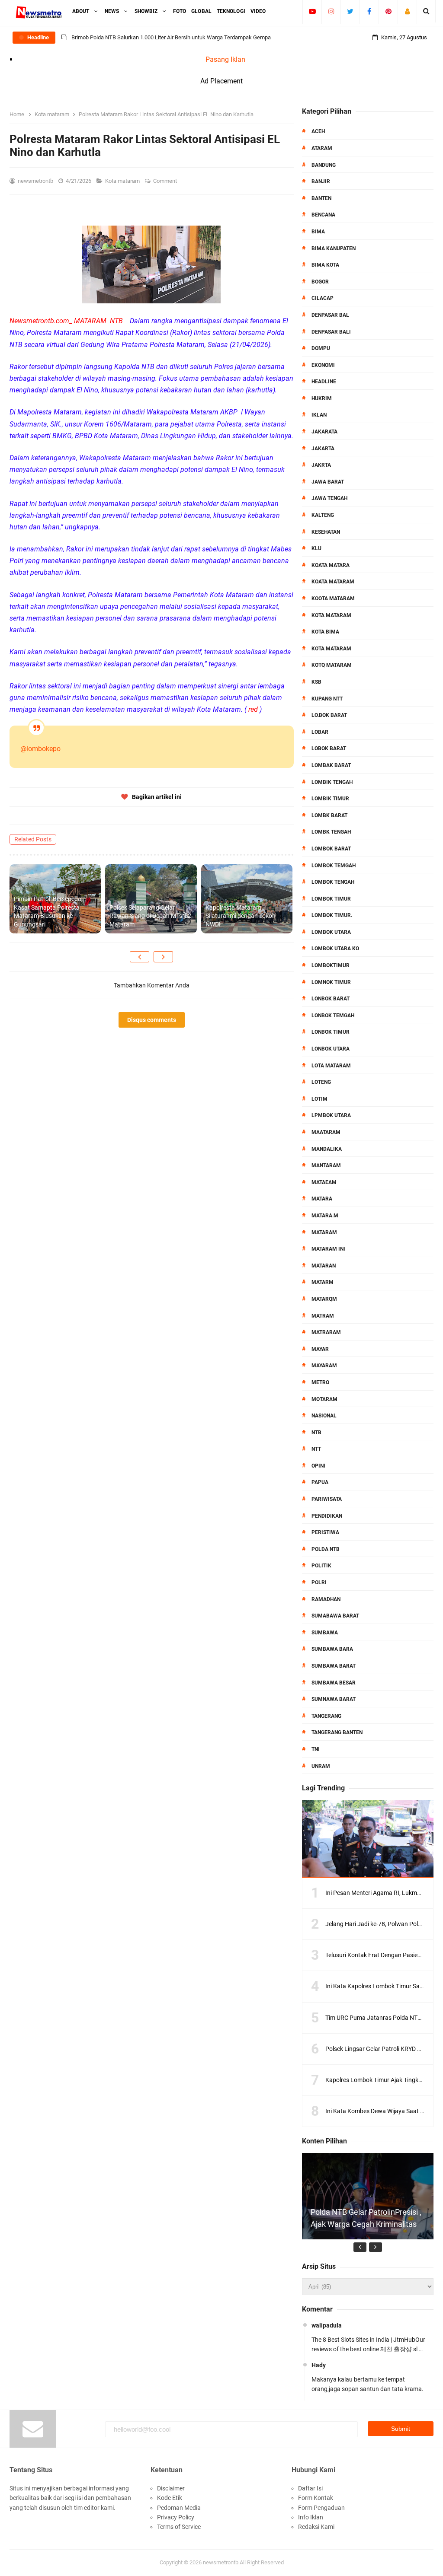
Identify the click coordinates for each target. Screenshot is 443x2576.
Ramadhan (326, 1599)
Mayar (320, 1349)
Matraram (326, 1332)
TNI (316, 1749)
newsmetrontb (221, 2562)
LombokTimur (331, 965)
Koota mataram (333, 599)
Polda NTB (326, 1549)
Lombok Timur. (332, 915)
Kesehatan (326, 532)
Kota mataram (123, 181)
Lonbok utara (331, 1049)
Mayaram (324, 1366)
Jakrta (321, 465)
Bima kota (325, 265)
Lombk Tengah (331, 832)
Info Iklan (311, 2517)
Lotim (319, 1099)
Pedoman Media (179, 2508)
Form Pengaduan (321, 2508)
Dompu (321, 348)
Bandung (324, 165)
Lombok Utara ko (335, 949)
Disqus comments (152, 1020)
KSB (316, 682)
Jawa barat (328, 482)
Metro (320, 1382)
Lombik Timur (330, 799)
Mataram (324, 1232)
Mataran (324, 1266)
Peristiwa (325, 1532)
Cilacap (323, 298)
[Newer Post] (140, 957)
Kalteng (323, 515)
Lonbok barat (331, 999)
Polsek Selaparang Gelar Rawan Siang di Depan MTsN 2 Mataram (150, 916)
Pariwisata (327, 1499)
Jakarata (324, 432)
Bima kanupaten (334, 248)
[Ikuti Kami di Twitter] (350, 11)
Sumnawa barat (334, 1699)
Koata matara (331, 565)
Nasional (324, 1416)
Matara (322, 1199)
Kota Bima (325, 632)
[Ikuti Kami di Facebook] (369, 11)
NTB (316, 1433)
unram (321, 1766)
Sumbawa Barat (334, 1666)
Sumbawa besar (334, 1683)
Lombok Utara (331, 932)
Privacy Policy (176, 2517)
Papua (320, 1482)
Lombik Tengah (332, 782)
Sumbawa (325, 1633)
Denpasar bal (330, 315)
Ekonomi (323, 365)
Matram (323, 1316)
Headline (324, 382)
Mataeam (324, 1182)
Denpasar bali (331, 332)
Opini (318, 1466)
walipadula (327, 2325)
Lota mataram (331, 1066)
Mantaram (326, 1165)
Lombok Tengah (333, 882)
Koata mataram (333, 582)
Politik (321, 1566)
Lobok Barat (329, 748)
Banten (321, 198)
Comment (166, 181)
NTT (316, 1449)
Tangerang (326, 1716)
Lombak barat (331, 765)
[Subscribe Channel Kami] (312, 11)
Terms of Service (179, 2527)
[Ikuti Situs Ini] (407, 11)
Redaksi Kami (316, 2527)
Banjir (321, 181)
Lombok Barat (331, 849)
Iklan (319, 415)
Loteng (321, 1082)
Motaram (324, 1399)
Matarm (323, 1282)
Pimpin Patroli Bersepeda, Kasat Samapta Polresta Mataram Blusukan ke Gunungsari (48, 912)
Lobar (320, 732)
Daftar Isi (310, 2488)
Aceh (318, 131)
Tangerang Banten (337, 1732)
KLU (316, 548)
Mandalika (327, 1149)
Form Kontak (316, 2498)
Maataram (326, 1132)
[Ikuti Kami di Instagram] (331, 11)
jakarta (323, 449)
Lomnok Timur (331, 982)
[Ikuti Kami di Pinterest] (388, 11)
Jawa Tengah (329, 498)
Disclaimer (171, 2488)
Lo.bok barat (329, 715)
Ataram (322, 148)
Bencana (323, 215)
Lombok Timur (331, 899)
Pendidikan (327, 1516)
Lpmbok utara (331, 1115)
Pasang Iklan (225, 59)
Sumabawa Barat (335, 1616)
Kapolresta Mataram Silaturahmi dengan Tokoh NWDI (241, 916)
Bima (318, 232)
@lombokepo (40, 749)
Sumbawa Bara (332, 1649)
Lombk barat (329, 815)
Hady (319, 2365)
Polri (319, 1583)
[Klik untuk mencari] (426, 11)
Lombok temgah (334, 866)
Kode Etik (170, 2498)
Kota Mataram (331, 615)
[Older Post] (163, 957)
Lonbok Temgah (333, 1016)
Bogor (320, 282)
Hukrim (322, 398)
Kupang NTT (327, 699)
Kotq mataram (332, 665)
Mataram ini (328, 1249)
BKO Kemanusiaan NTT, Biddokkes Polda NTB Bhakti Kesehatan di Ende (160, 37)
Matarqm (324, 1299)
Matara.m (325, 1216)
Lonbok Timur (331, 1032)
